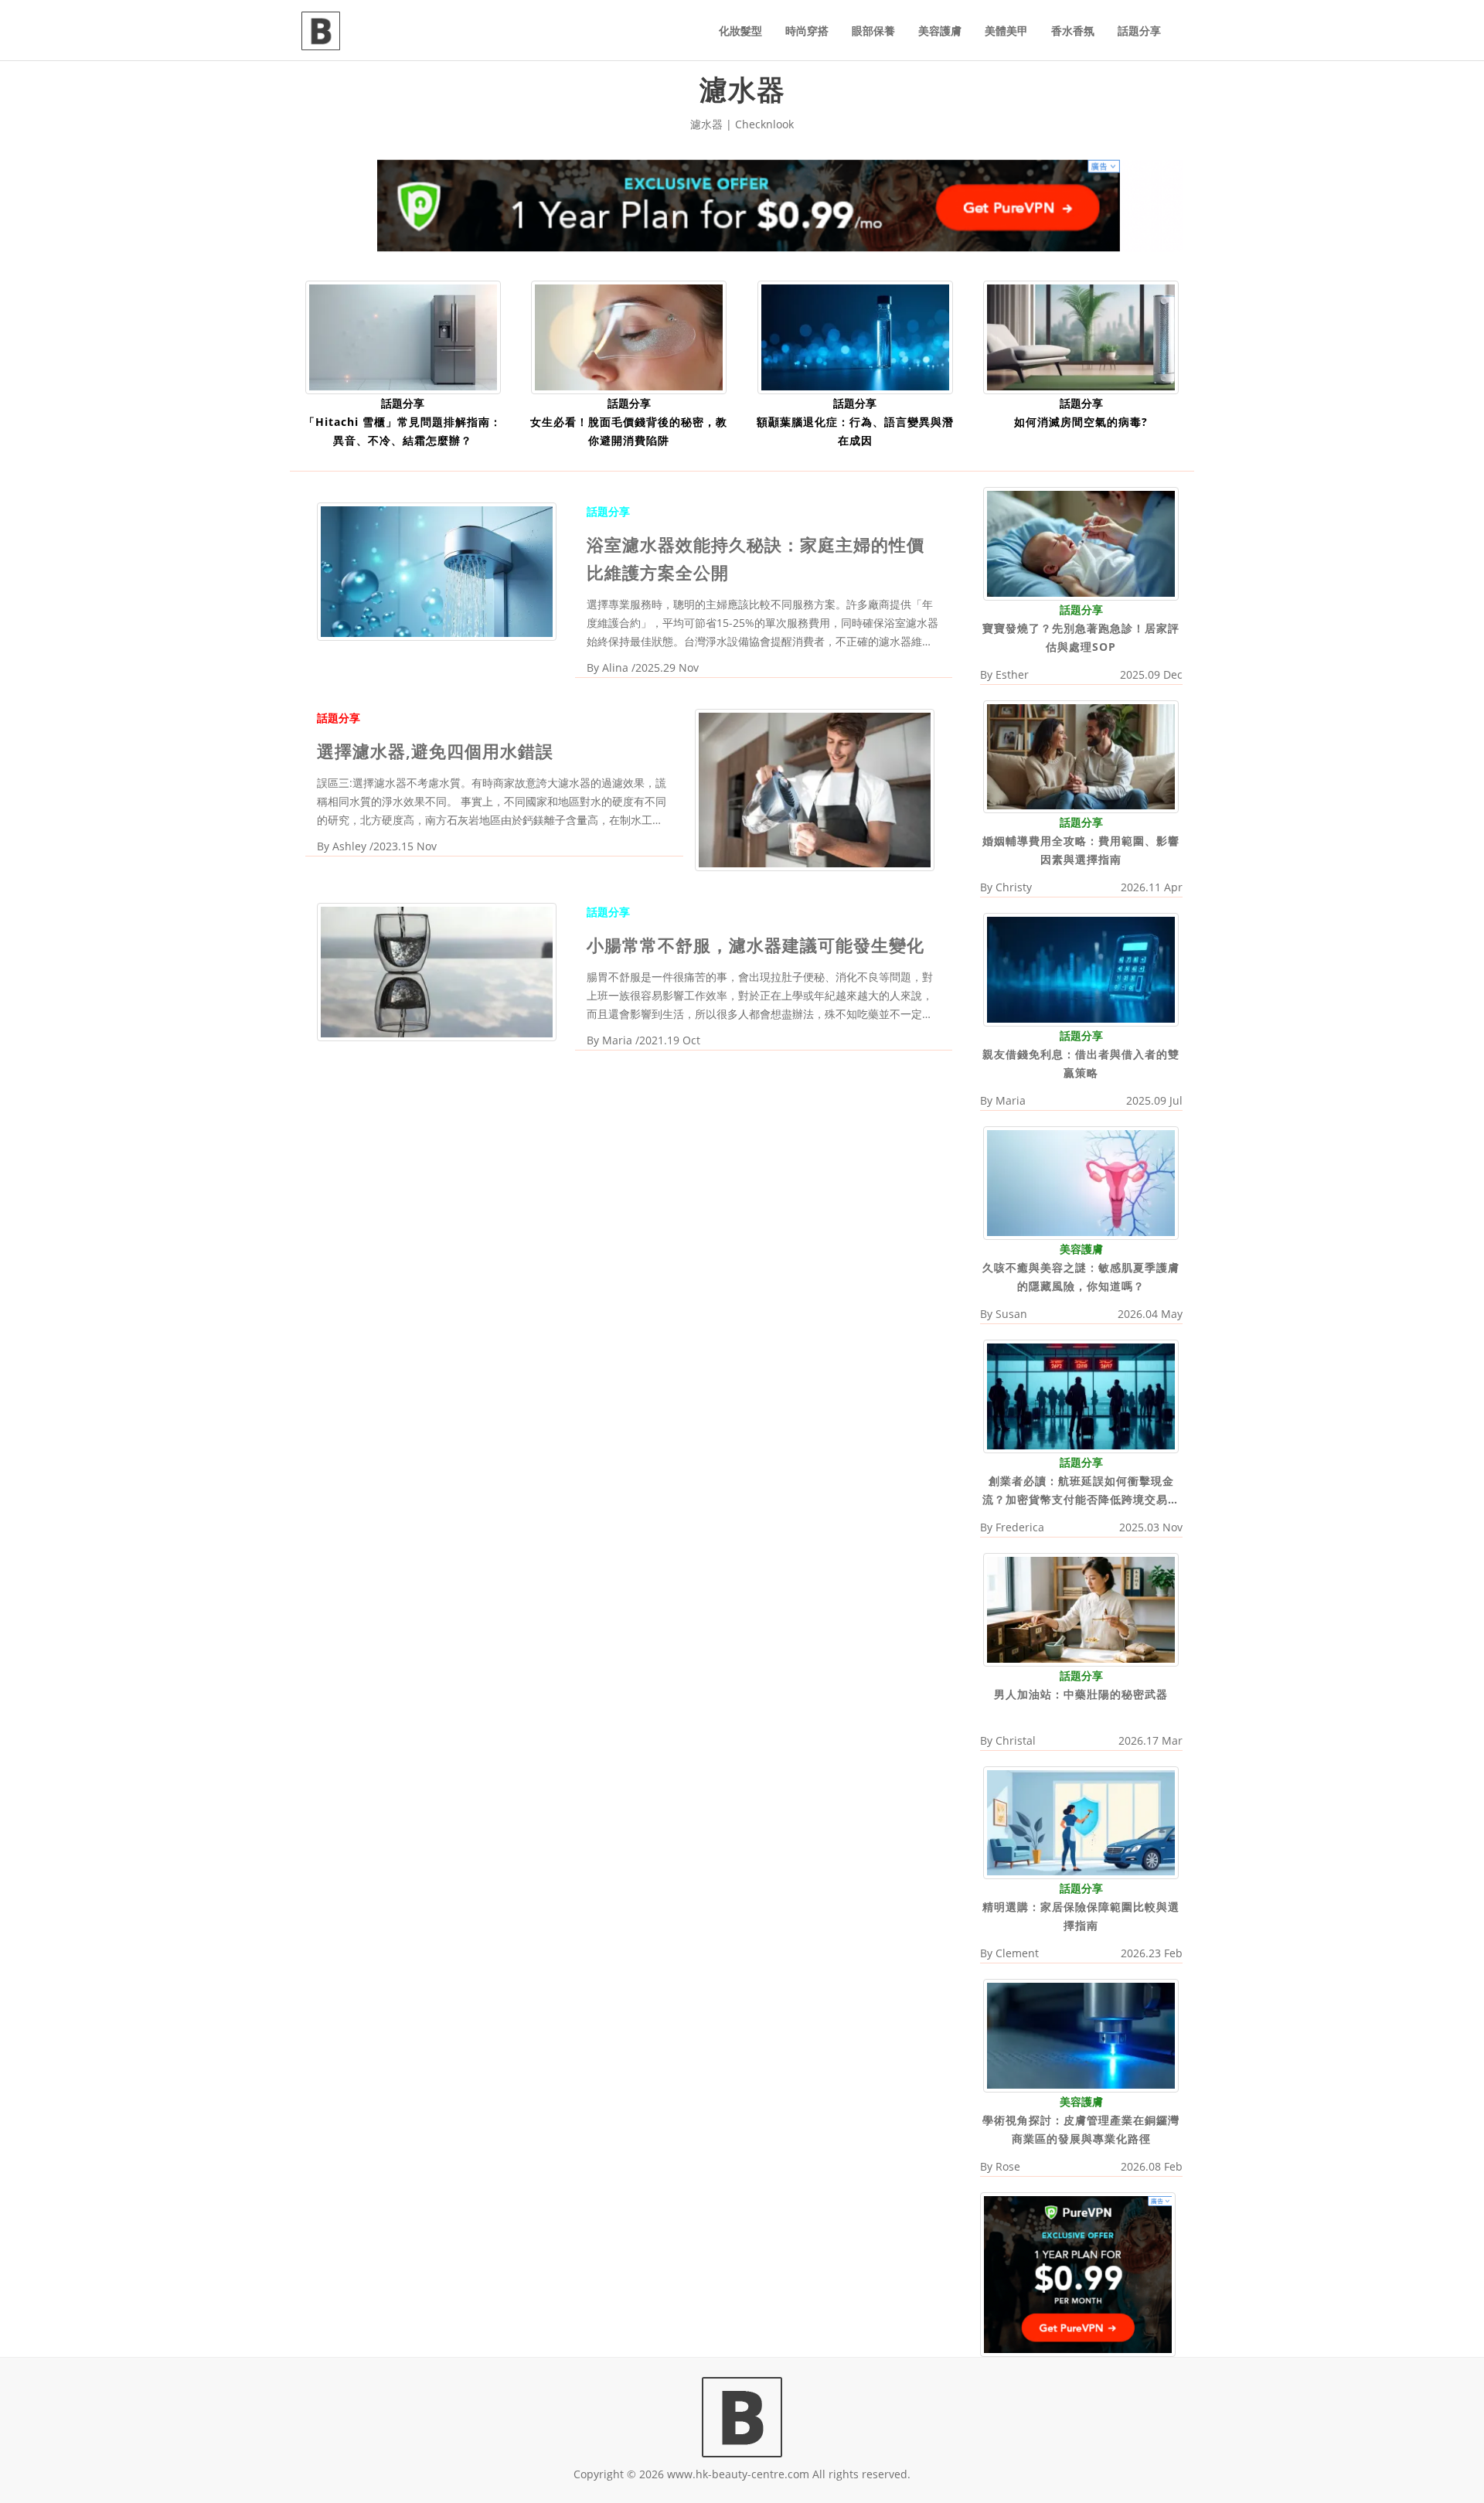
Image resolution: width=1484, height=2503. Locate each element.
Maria (617, 1040)
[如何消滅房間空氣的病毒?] (1081, 336)
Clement (1017, 1953)
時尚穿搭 (807, 31)
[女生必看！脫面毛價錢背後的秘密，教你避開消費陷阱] (629, 336)
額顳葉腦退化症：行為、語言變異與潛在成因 (855, 431)
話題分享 (1139, 31)
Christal (1016, 1740)
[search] (1183, 22)
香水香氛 (1073, 31)
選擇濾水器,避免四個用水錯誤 (435, 751)
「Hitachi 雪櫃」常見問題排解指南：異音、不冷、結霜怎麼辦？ (403, 431)
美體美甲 (1006, 31)
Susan (1011, 1314)
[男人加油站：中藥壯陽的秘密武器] (1081, 1608)
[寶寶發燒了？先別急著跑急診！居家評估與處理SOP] (1081, 542)
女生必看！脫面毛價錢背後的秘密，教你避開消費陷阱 (629, 431)
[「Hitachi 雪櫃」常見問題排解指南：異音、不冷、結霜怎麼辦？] (403, 336)
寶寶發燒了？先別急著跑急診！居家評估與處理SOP (1081, 637)
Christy (1014, 887)
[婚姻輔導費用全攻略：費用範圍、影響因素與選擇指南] (1081, 756)
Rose (1008, 2166)
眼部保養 (873, 31)
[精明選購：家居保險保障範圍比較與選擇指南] (1081, 1822)
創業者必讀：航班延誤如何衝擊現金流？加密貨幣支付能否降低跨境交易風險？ (1081, 1491)
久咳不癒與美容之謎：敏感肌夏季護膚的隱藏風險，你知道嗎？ (1081, 1277)
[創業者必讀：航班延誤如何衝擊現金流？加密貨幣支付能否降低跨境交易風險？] (1081, 1395)
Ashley (349, 846)
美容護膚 (940, 31)
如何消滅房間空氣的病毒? (1081, 422)
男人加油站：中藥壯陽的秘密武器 (1081, 1694)
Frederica (1020, 1527)
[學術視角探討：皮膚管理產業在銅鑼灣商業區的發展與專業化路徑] (1081, 2035)
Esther (1012, 674)
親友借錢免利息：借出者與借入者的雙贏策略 (1081, 1063)
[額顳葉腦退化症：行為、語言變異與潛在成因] (855, 336)
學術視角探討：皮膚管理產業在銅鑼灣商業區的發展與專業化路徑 (1081, 2129)
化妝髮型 (740, 31)
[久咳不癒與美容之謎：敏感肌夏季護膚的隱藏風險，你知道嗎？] (1081, 1182)
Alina (615, 667)
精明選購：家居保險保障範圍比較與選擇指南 (1081, 1916)
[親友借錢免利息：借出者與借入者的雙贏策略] (1081, 969)
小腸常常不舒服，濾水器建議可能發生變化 (756, 945)
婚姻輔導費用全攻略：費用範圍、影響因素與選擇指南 (1081, 850)
